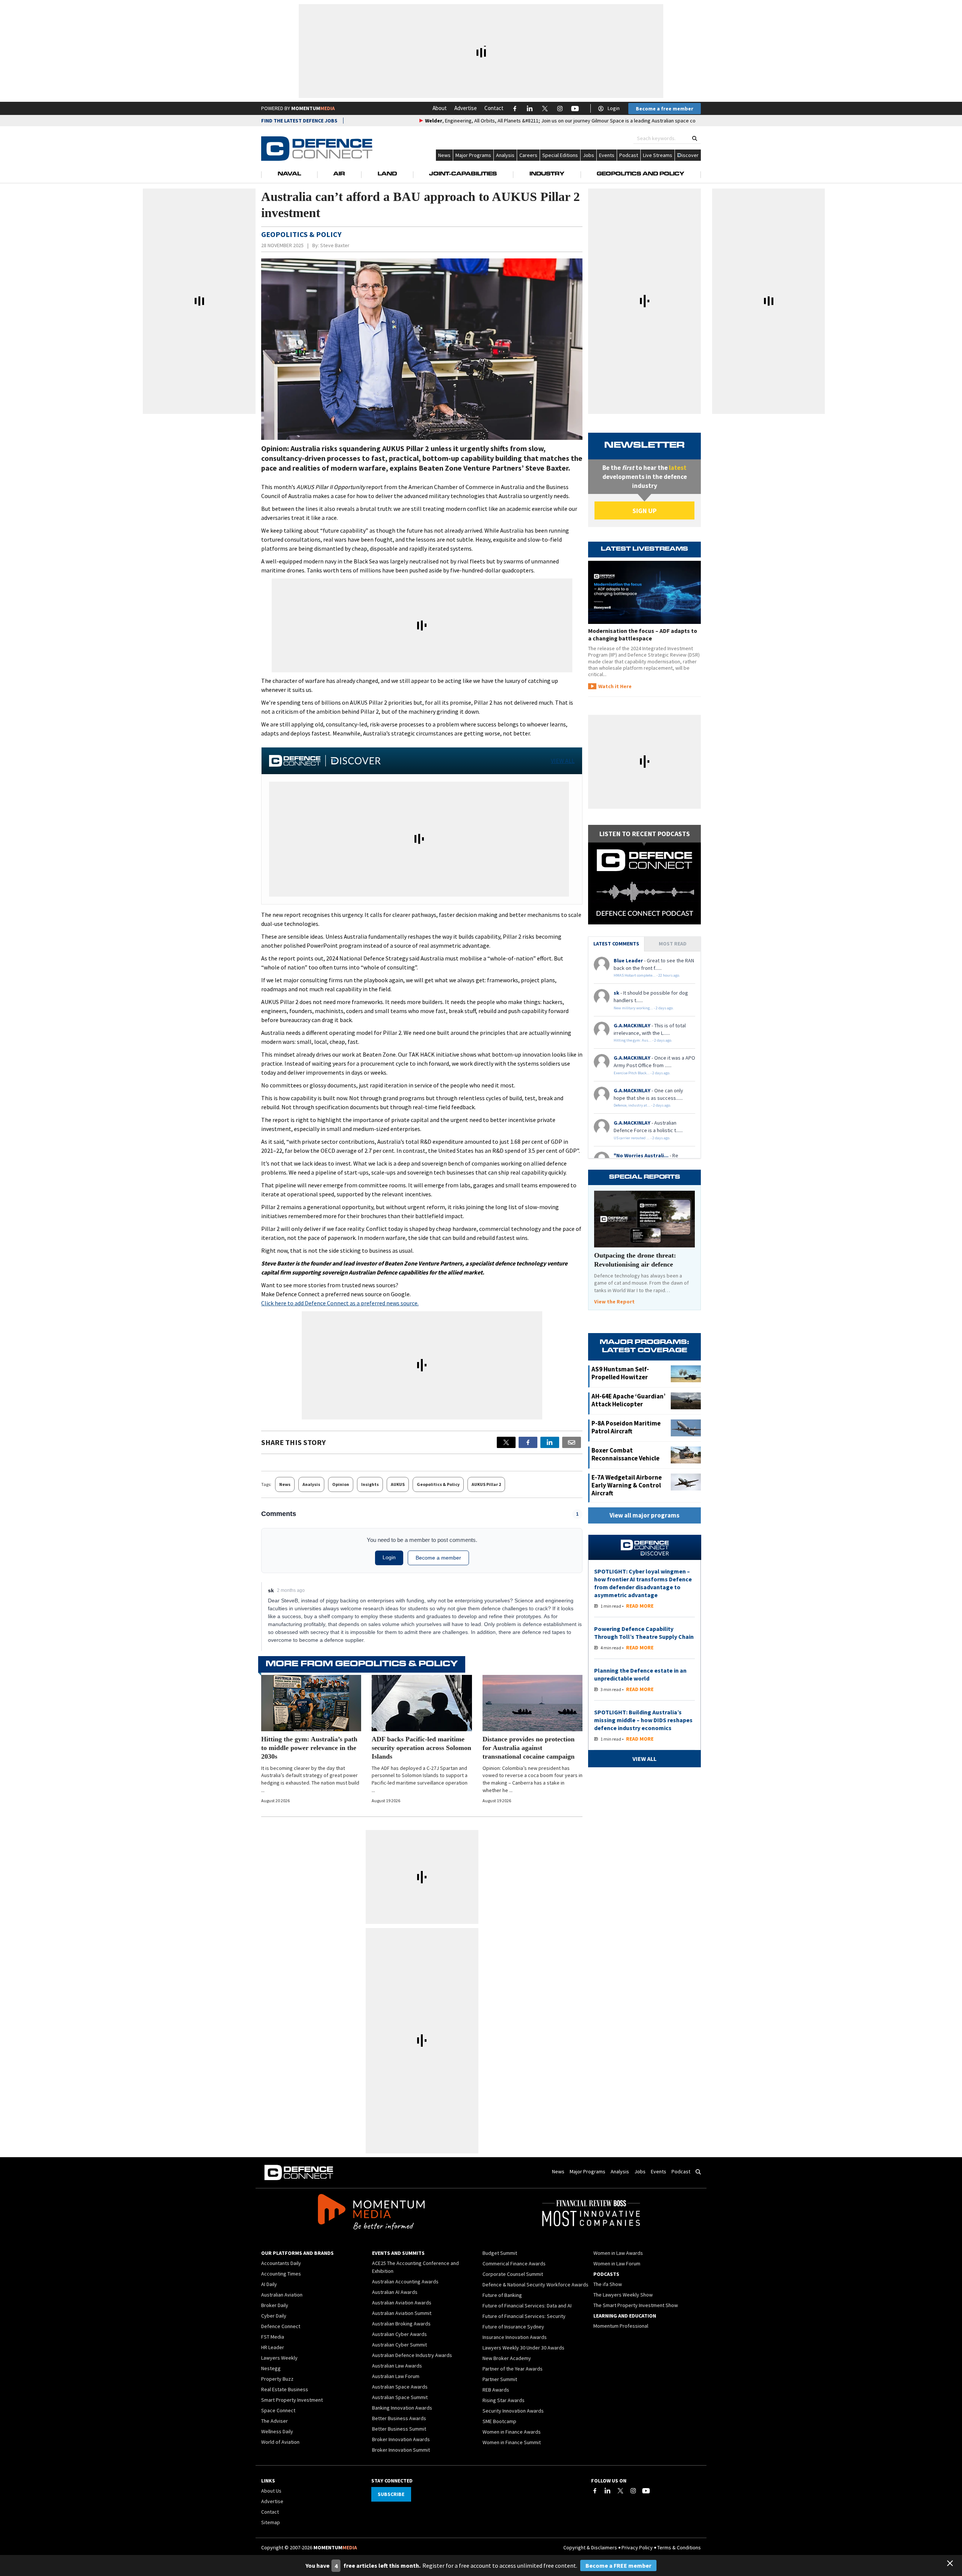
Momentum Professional (621, 2326)
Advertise (466, 108)
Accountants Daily (281, 2263)
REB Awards (496, 2390)
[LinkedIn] (608, 2491)
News (444, 155)
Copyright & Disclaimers (590, 2547)
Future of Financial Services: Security (524, 2316)
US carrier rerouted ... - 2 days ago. (642, 1138)
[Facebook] (595, 2491)
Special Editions (560, 155)
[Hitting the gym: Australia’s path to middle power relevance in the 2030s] (311, 1703)
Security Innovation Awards (513, 2411)
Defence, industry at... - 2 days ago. (642, 1105)
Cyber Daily (274, 2316)
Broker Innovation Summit (401, 2450)
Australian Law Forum (396, 2376)
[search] (695, 138)
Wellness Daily (277, 2431)
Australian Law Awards (397, 2366)
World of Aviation (280, 2442)
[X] (506, 1442)
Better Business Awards (399, 2418)
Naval (289, 174)
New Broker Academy (507, 2358)
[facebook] (528, 1442)
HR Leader (273, 2347)
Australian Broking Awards (401, 2324)
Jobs (588, 155)
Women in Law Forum (617, 2263)
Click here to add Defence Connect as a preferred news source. (340, 1303)
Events (607, 155)
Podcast (629, 155)
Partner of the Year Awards (513, 2369)
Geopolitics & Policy (438, 1484)
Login (614, 108)
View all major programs (644, 1515)
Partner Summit (500, 2379)
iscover (690, 155)
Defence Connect (281, 2326)
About (440, 108)
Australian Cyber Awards (399, 2334)
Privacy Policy (637, 2547)
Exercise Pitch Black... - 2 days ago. (642, 1073)
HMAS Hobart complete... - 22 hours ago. (647, 975)
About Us (271, 2491)
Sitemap (271, 2522)
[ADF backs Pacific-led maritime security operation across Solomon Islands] (422, 1703)
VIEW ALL (563, 761)
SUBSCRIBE (391, 2494)
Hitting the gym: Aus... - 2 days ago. (643, 1040)
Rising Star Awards (504, 2400)
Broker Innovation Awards (401, 2439)
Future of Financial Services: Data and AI (527, 2306)
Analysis (505, 155)
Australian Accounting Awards (405, 2282)
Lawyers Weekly (279, 2358)
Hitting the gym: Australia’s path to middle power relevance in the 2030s (309, 1748)
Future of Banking (502, 2295)
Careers (528, 155)
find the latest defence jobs (299, 121)
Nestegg (271, 2368)
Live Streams (658, 155)
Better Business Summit (399, 2429)
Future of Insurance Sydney (513, 2327)
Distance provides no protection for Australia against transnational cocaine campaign (529, 1748)
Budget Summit (500, 2253)
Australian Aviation (282, 2295)
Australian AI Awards (395, 2292)
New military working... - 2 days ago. (644, 1008)
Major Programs (473, 155)
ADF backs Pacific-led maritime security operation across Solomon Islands (421, 1748)
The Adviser (275, 2421)
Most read (673, 944)
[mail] (572, 1442)
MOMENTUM (313, 108)
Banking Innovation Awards (402, 2408)
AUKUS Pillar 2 (486, 1484)
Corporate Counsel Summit (513, 2274)
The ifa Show (608, 2284)
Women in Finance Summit (512, 2442)
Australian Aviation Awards (402, 2303)
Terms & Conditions (679, 2547)
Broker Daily (275, 2305)
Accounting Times (281, 2274)
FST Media (273, 2337)
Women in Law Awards (618, 2253)
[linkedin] (550, 1442)
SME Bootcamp (499, 2421)
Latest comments (616, 944)
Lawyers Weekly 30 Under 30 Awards (523, 2348)
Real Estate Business (285, 2389)
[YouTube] (646, 2491)
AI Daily (269, 2284)
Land (387, 174)
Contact (494, 108)
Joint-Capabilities (463, 174)
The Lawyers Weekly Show (623, 2295)
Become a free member (665, 109)
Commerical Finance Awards (514, 2263)
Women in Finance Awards (512, 2432)
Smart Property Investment (292, 2400)
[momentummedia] (371, 2213)
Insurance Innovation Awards (515, 2337)
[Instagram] (633, 2491)
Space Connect (278, 2410)
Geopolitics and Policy (641, 174)
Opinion (341, 1484)
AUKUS (398, 1484)
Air (339, 174)
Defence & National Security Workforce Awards (535, 2285)
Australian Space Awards (400, 2387)
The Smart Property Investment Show (636, 2305)
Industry (547, 174)
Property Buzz (277, 2379)
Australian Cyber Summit (399, 2345)
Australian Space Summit (400, 2397)
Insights (370, 1484)
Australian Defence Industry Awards (412, 2355)
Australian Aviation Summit (402, 2313)
